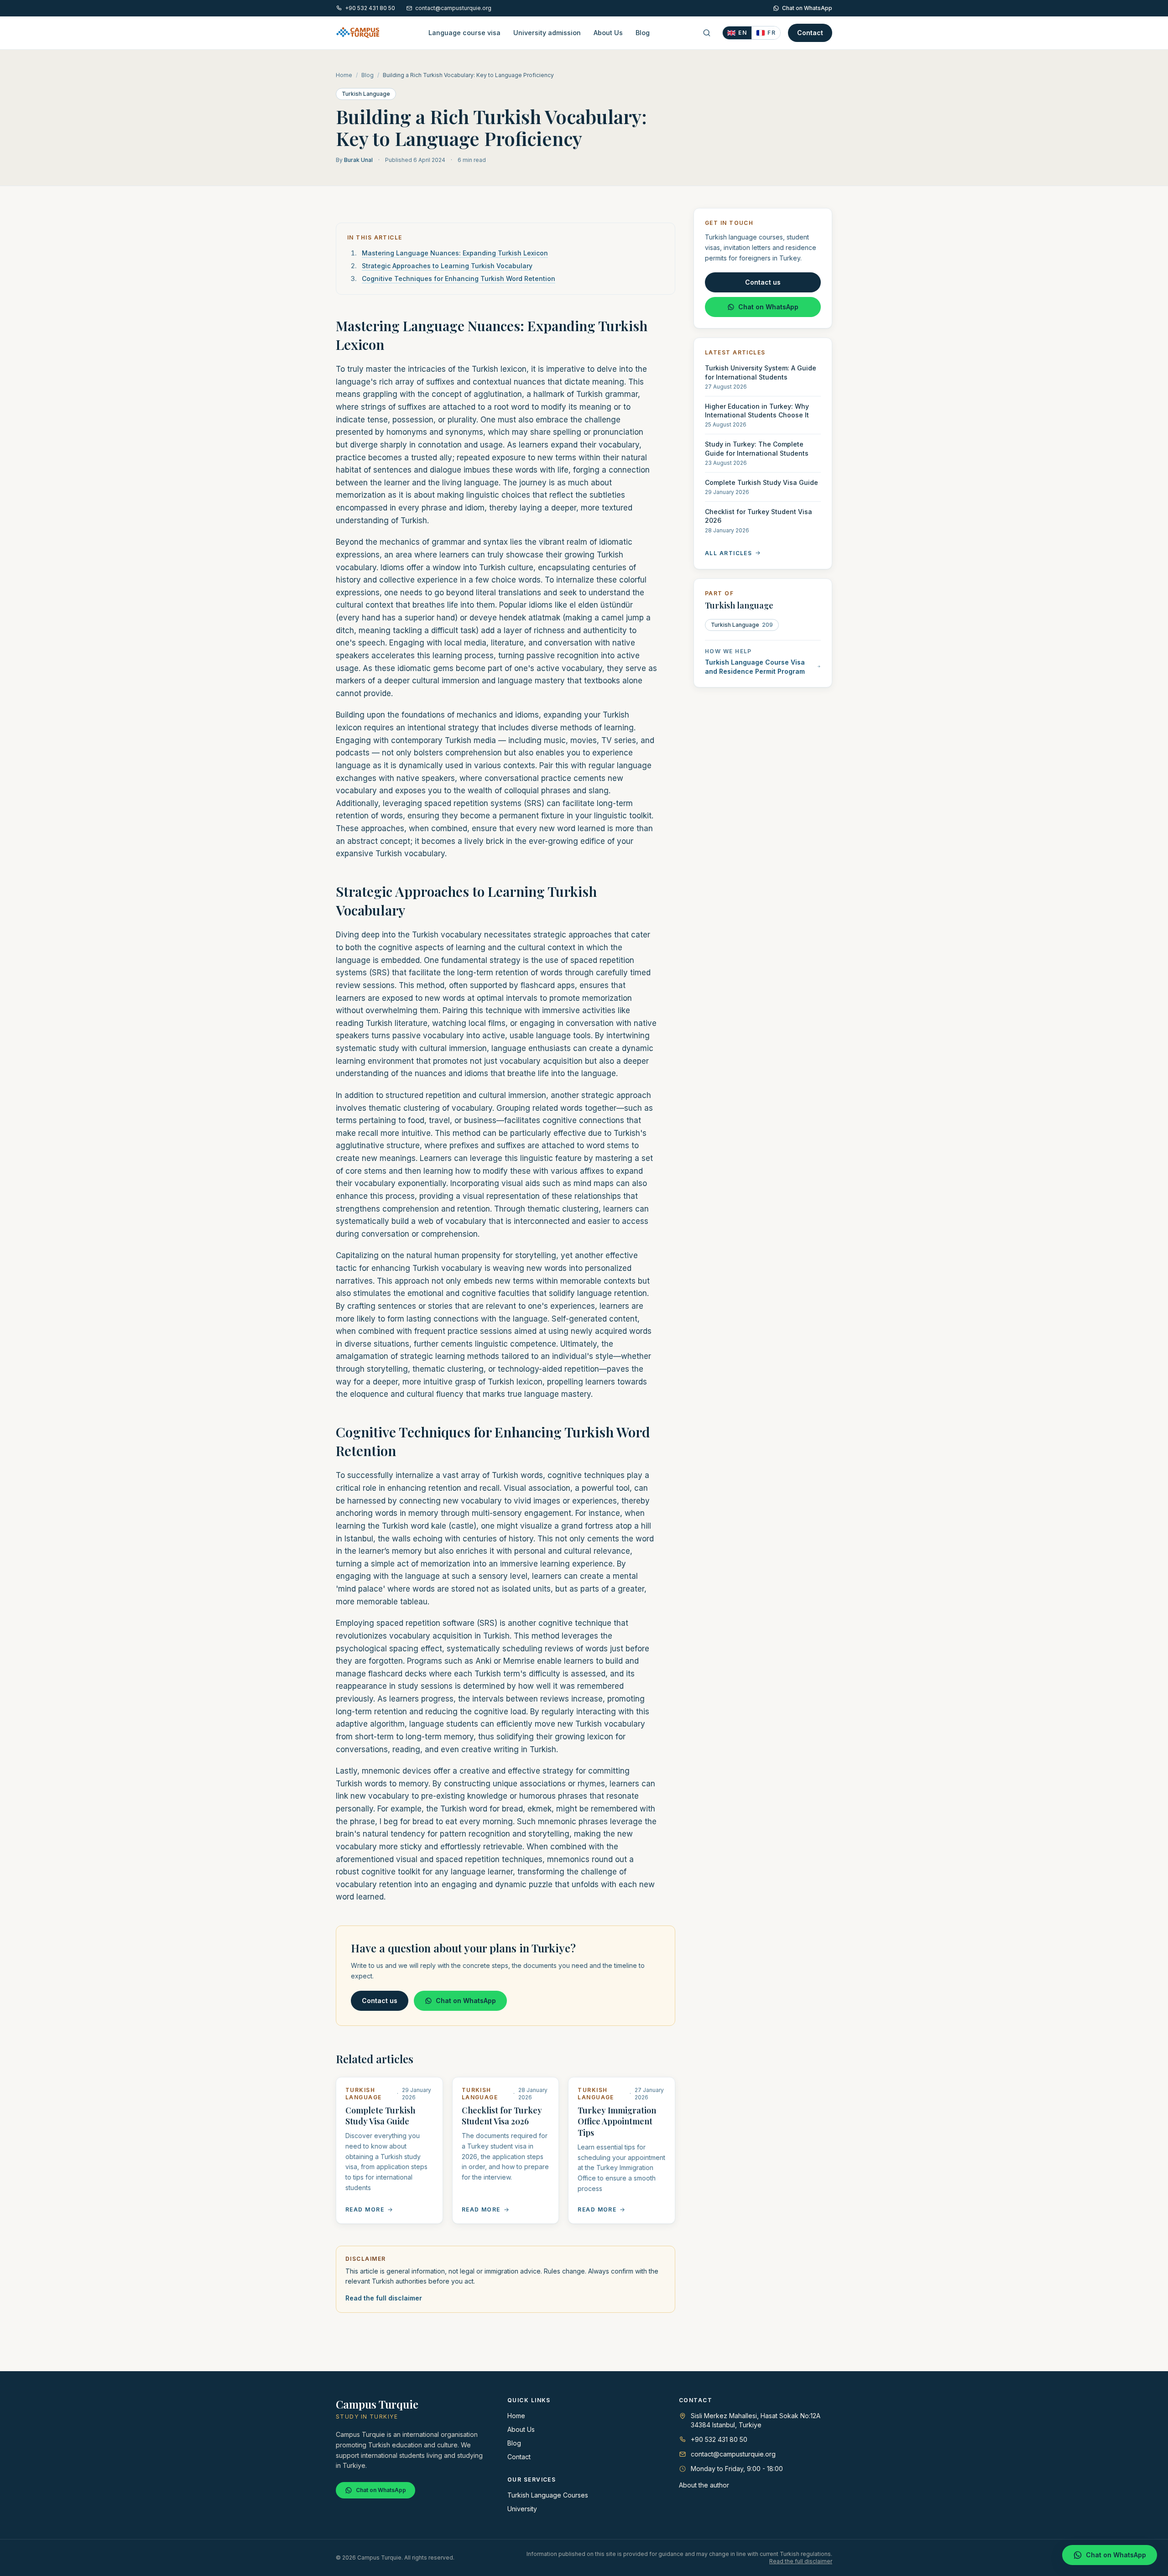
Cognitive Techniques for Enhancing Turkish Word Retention (459, 278)
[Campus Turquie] (358, 33)
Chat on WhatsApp (807, 8)
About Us (608, 33)
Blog (643, 33)
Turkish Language (366, 94)
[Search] (707, 33)
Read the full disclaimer (384, 2298)
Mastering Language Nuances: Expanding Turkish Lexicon (455, 253)
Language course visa (464, 33)
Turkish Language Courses (548, 2495)
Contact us (380, 2001)
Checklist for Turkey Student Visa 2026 (502, 2116)
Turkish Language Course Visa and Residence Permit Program (755, 666)
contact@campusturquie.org (453, 8)
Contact (810, 33)
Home (344, 75)
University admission (547, 33)
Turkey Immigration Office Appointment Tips (617, 2122)
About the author (704, 2485)
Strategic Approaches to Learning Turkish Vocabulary (447, 266)
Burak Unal (358, 160)
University (522, 2509)
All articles (728, 553)
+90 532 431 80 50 (370, 8)
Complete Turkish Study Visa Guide (380, 2116)
